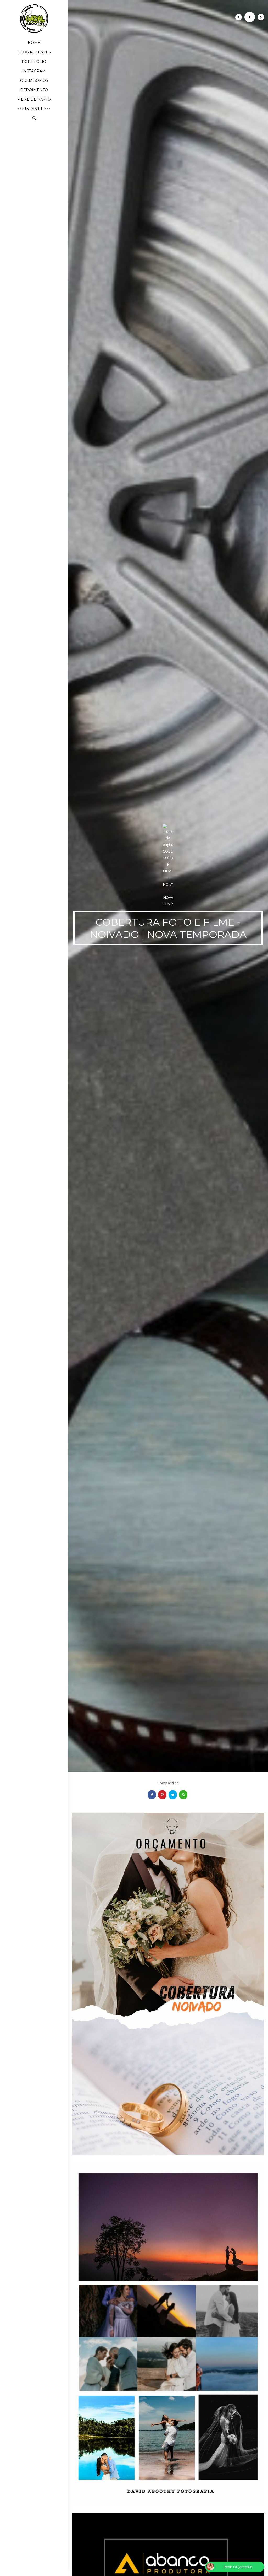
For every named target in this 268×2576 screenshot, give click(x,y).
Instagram (34, 71)
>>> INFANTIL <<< (34, 109)
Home (34, 43)
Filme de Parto (34, 99)
